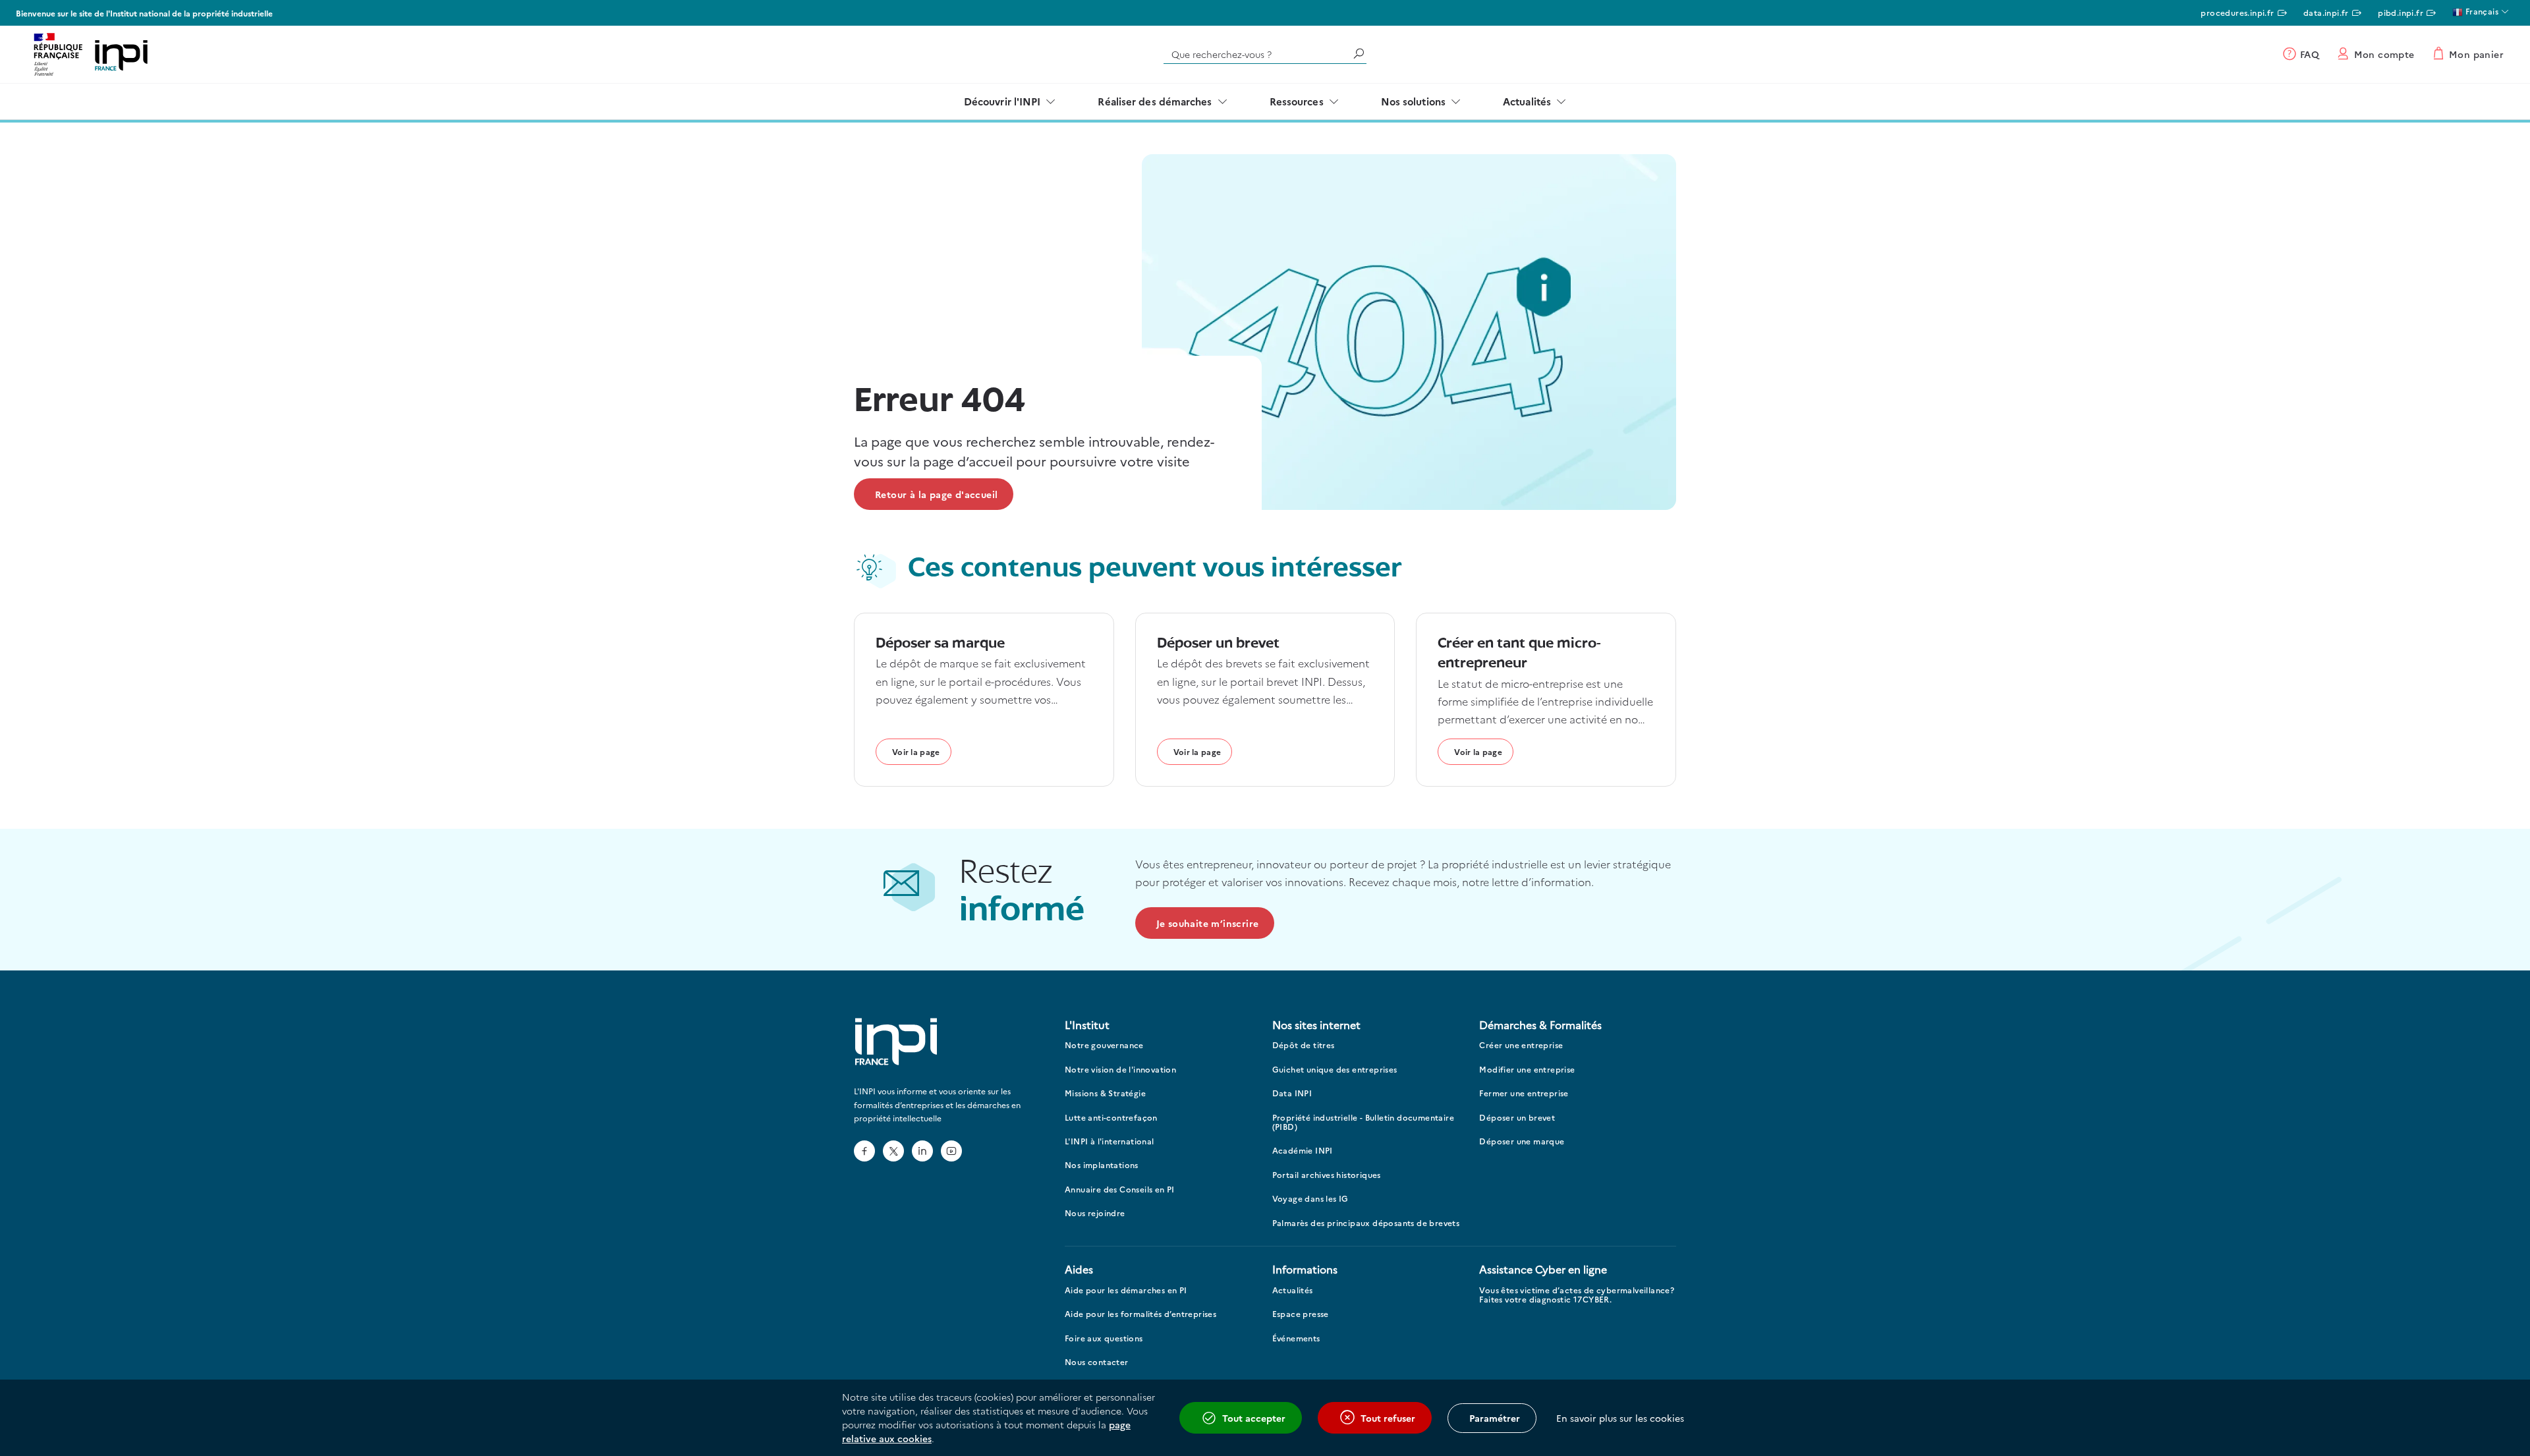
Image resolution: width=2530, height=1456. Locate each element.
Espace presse (1301, 1314)
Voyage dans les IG (1310, 1199)
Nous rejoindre (1095, 1213)
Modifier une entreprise (1527, 1070)
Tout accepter (1254, 1418)
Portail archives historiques (1327, 1175)
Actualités (1527, 101)
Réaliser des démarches (1155, 101)
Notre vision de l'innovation (1120, 1070)
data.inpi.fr (2326, 12)
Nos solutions (1413, 101)
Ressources (1297, 101)
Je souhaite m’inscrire (1208, 923)
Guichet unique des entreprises (1335, 1070)
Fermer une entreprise (1524, 1093)
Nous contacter (1097, 1362)
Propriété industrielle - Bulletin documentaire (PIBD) (1363, 1122)
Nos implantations (1102, 1165)
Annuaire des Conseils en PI (1120, 1190)
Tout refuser (1388, 1418)
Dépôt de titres (1304, 1045)
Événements (1296, 1338)
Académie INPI (1303, 1151)
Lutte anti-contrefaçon (1111, 1118)
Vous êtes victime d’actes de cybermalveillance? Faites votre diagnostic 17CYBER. (1577, 1295)
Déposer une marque (1522, 1141)
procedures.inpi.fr (2237, 12)
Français (2481, 11)
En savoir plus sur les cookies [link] (1620, 1418)
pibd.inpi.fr (2401, 12)
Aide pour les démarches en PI (1126, 1290)
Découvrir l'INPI (1002, 101)
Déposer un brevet (1517, 1118)
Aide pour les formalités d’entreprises (1140, 1314)
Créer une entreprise (1521, 1045)
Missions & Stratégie (1105, 1093)
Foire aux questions (1104, 1338)
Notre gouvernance (1104, 1045)
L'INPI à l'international (1110, 1141)
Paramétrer (1495, 1418)
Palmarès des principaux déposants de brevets (1366, 1223)
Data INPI (1292, 1093)
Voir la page (916, 751)
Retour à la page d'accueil (936, 494)
